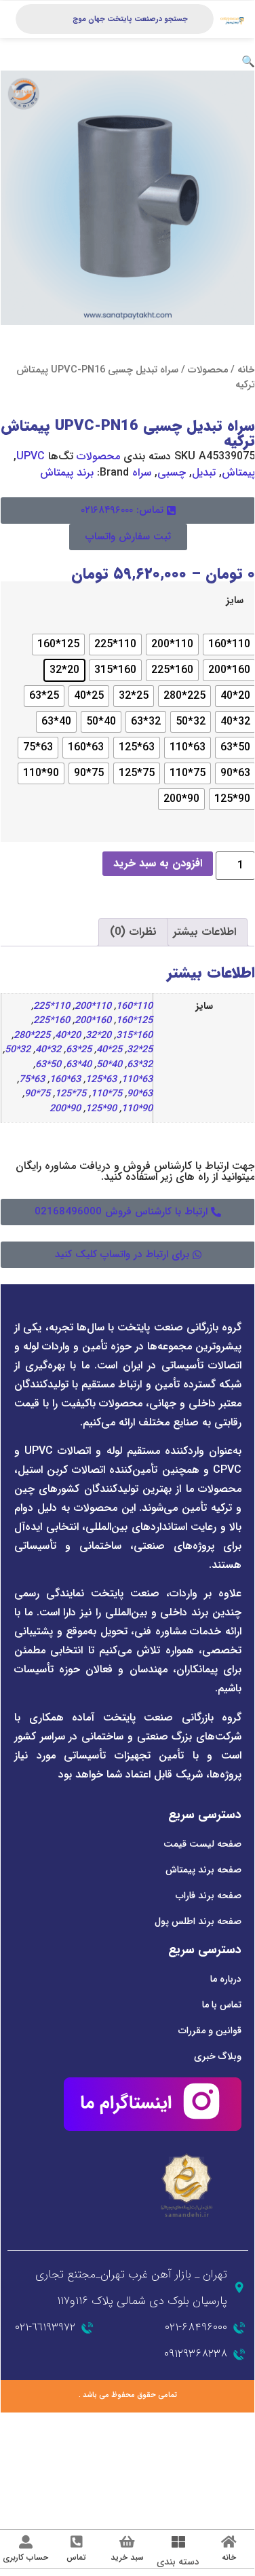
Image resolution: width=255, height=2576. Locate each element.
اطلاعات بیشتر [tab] (204, 932)
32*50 (18, 1050)
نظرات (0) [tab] (133, 932)
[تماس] (77, 2542)
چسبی (172, 473)
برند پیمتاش (67, 473)
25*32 (140, 1050)
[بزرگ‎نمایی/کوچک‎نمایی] (244, 2423)
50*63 (48, 1065)
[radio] (229, 645)
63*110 (137, 1080)
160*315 (134, 1036)
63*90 (140, 1094)
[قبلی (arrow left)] (244, 2440)
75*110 (106, 1094)
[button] (248, 62)
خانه (246, 370)
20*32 (98, 1036)
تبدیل (204, 473)
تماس (76, 2557)
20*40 (68, 1036)
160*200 (93, 1021)
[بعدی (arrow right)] (219, 2440)
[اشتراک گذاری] (194, 2423)
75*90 (37, 1094)
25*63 (79, 1050)
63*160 (65, 1080)
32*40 (48, 1050)
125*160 (134, 1021)
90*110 (137, 1109)
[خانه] (229, 2542)
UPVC (31, 456)
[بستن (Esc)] (169, 2423)
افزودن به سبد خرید (158, 863)
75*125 (71, 1094)
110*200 (93, 1006)
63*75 (32, 1080)
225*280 (32, 1036)
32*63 (140, 1065)
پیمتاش (238, 473)
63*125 (101, 1080)
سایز (235, 601)
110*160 (134, 1006)
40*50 (109, 1065)
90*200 (65, 1109)
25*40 (109, 1050)
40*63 (79, 1065)
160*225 (52, 1021)
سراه (142, 473)
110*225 (52, 1006)
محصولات (208, 370)
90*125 (101, 1109)
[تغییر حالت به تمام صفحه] (219, 2423)
